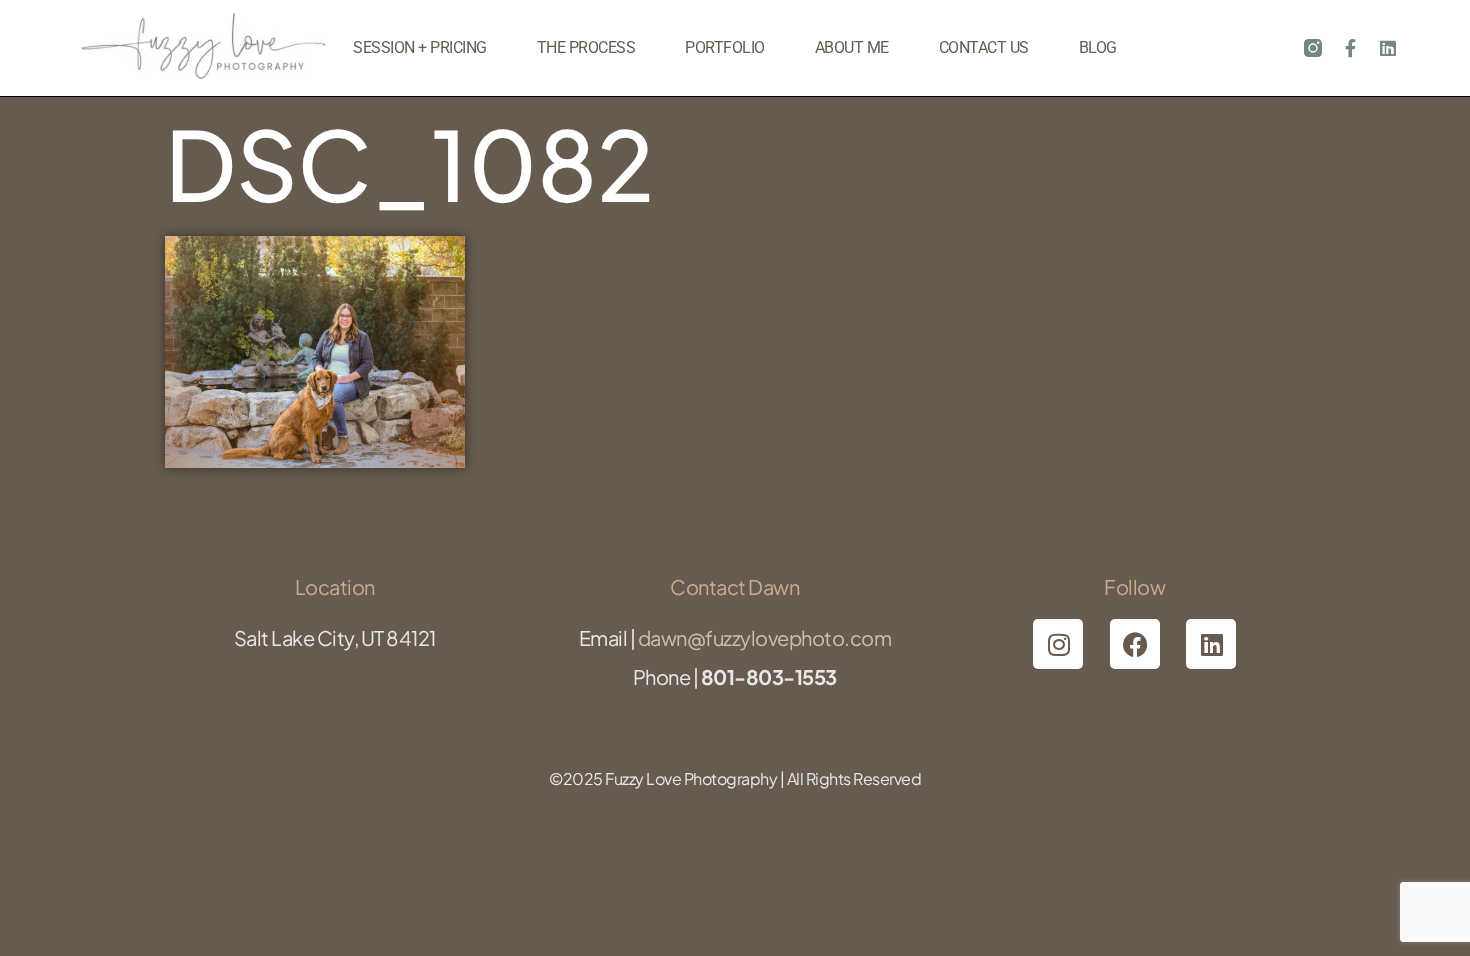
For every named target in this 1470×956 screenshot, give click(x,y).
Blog (1098, 47)
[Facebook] (1135, 644)
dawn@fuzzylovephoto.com (765, 637)
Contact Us (984, 47)
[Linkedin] (1388, 48)
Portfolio (725, 47)
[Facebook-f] (1350, 48)
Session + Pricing (420, 47)
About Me (852, 47)
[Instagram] (1058, 644)
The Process (586, 47)
